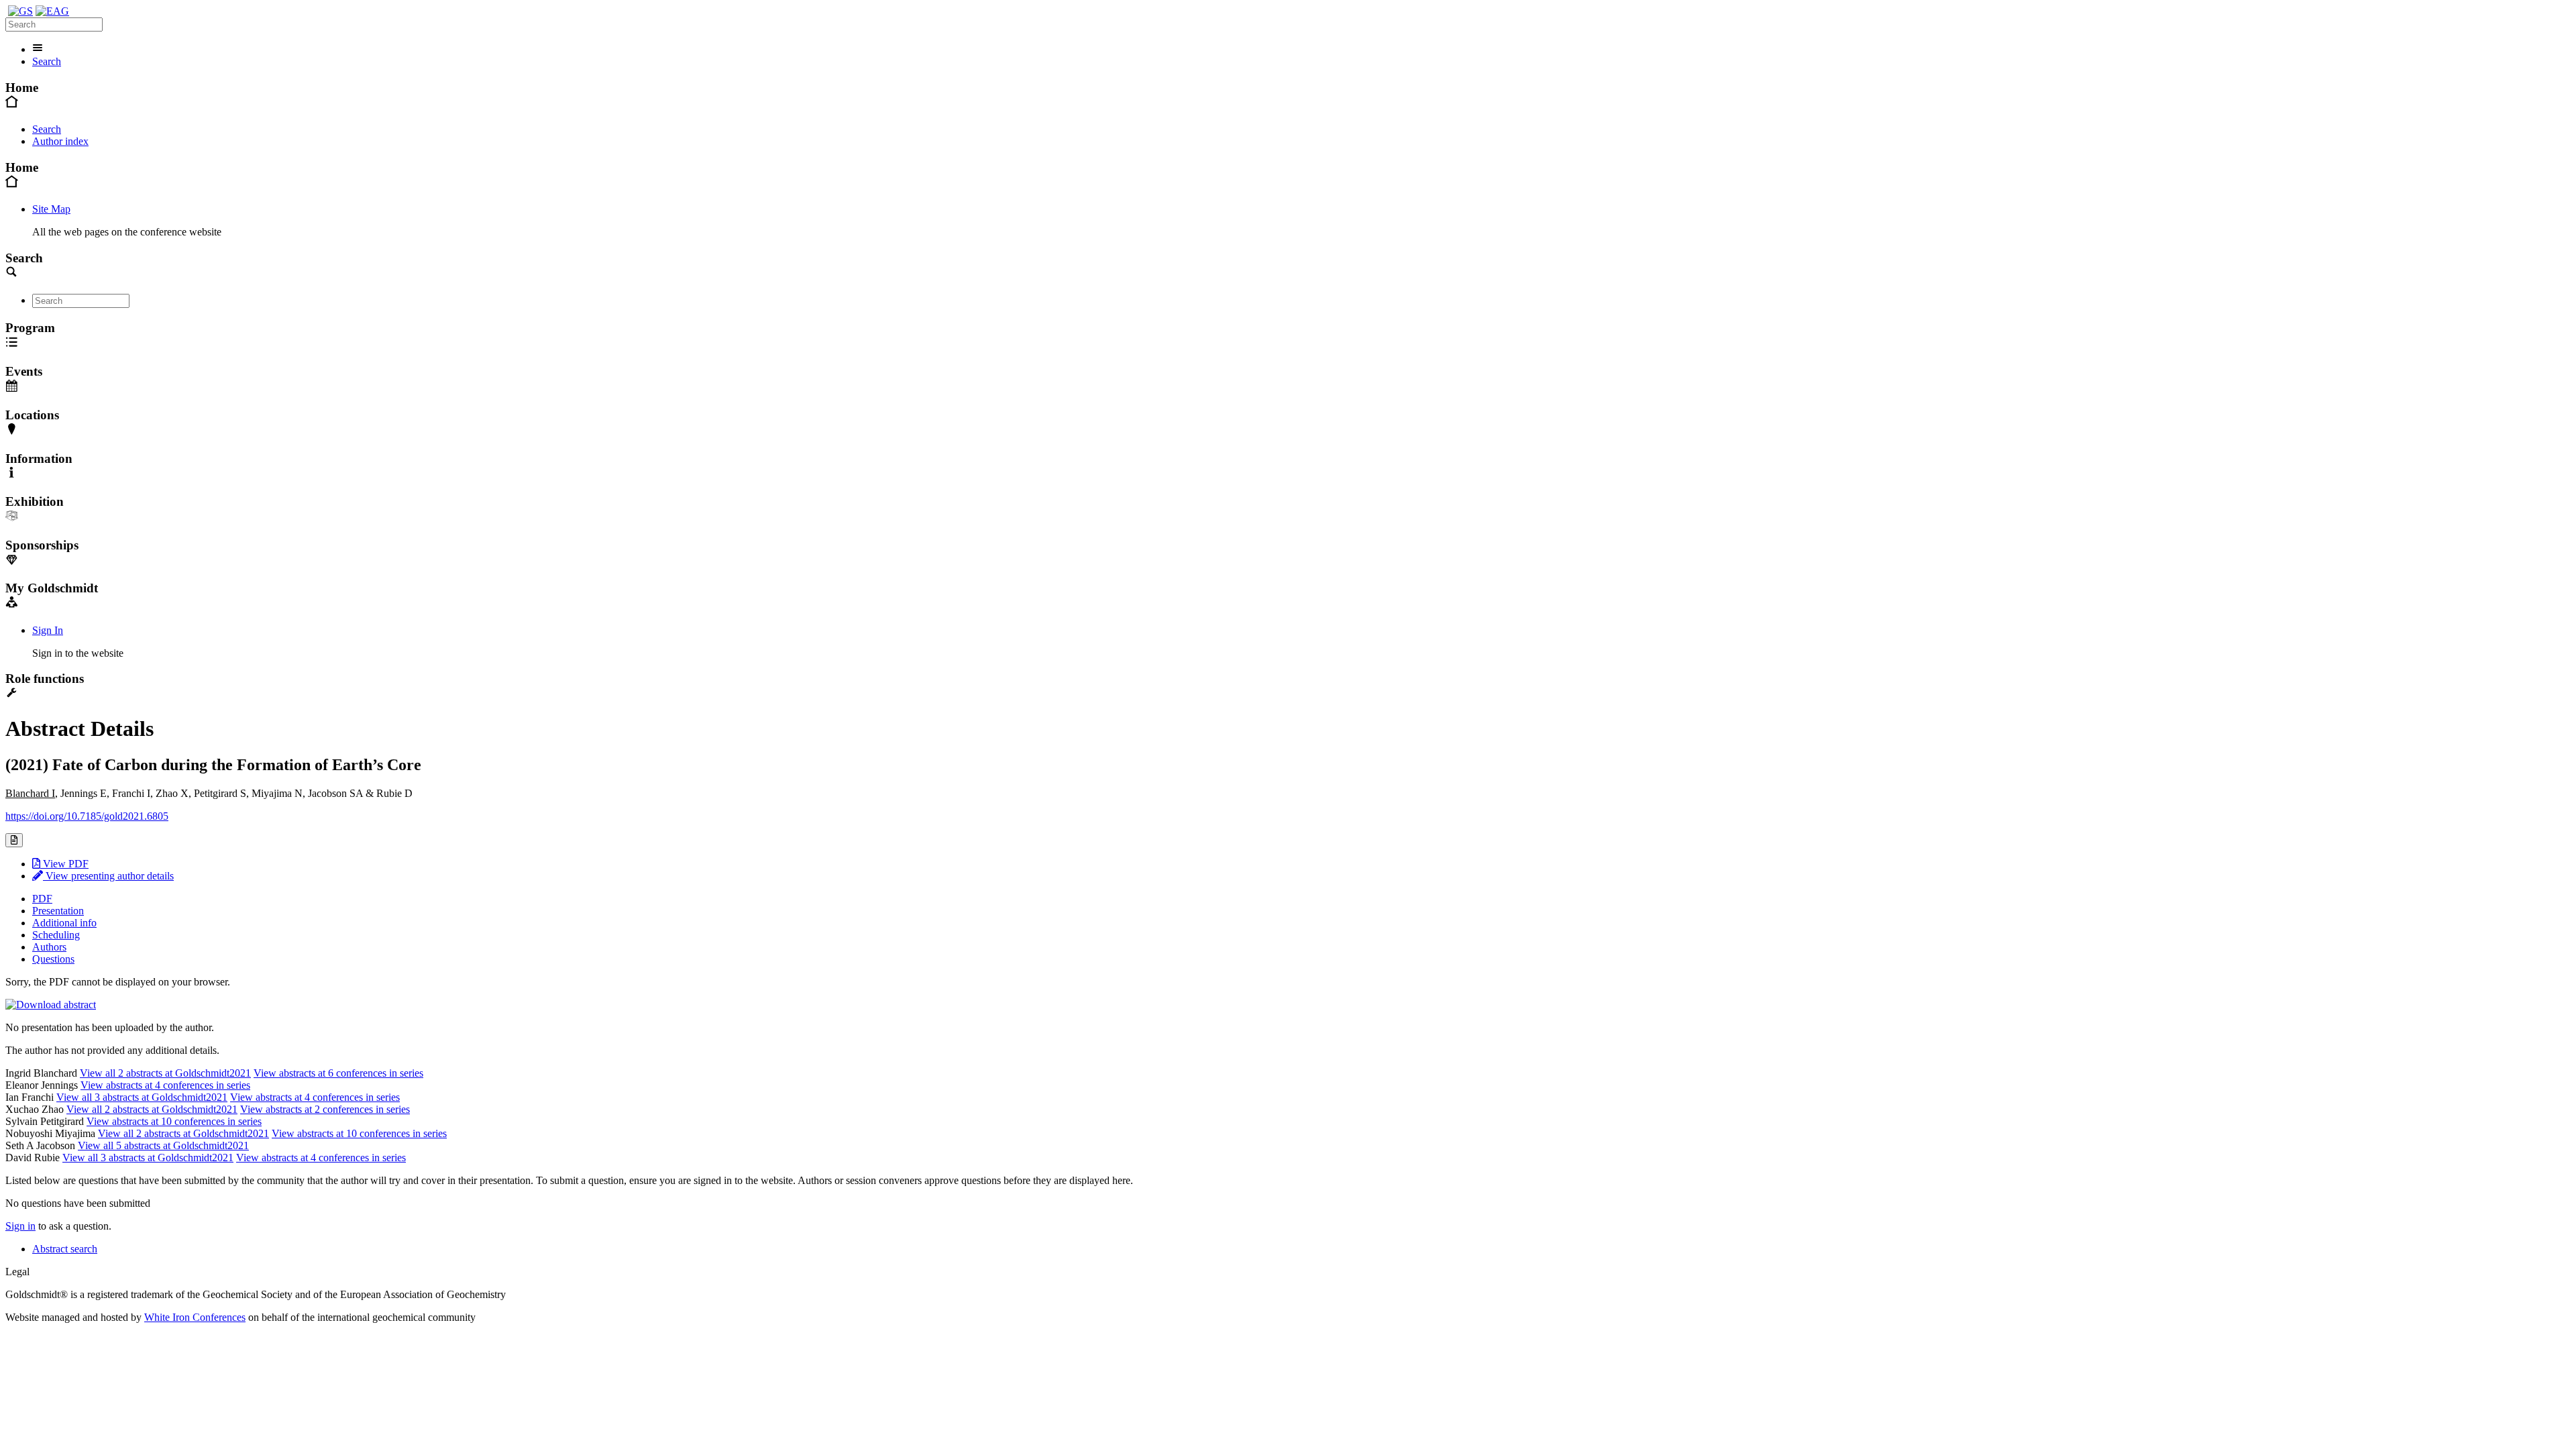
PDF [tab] (42, 899)
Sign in (20, 1226)
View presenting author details (108, 876)
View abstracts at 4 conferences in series (165, 1085)
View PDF (64, 864)
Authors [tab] (49, 947)
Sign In (48, 630)
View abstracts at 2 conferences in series (325, 1109)
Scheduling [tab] (56, 935)
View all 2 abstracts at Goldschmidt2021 (165, 1073)
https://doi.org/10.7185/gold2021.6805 (87, 816)
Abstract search (65, 1249)
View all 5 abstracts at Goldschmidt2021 (163, 1145)
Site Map (51, 209)
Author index (60, 141)
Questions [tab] (53, 959)
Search (47, 61)
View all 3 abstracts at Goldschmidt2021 (142, 1097)
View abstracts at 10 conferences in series (174, 1121)
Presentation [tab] (58, 911)
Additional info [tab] (64, 923)
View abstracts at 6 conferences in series (338, 1073)
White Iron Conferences (195, 1317)
